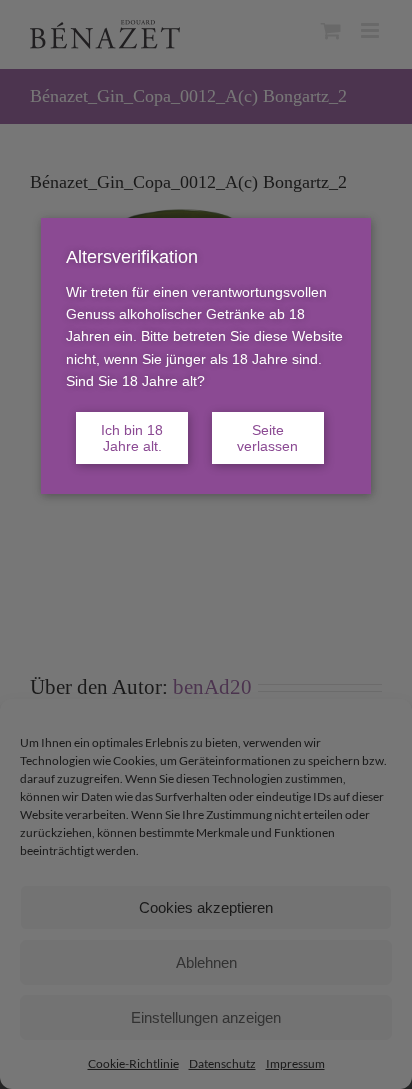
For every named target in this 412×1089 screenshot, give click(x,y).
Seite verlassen (267, 438)
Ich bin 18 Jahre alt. (132, 438)
